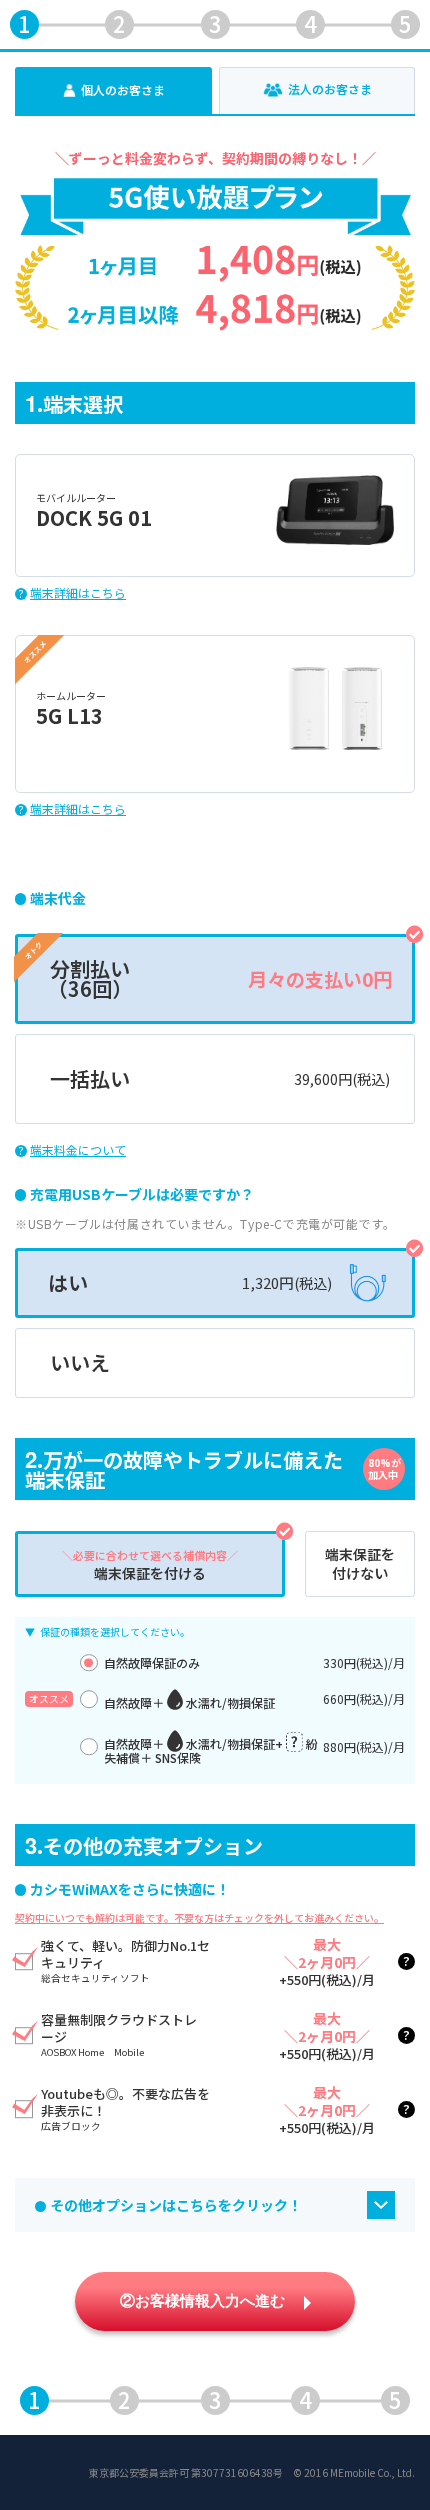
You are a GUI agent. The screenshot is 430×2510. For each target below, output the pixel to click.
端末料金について (78, 1150)
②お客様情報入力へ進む (204, 2300)
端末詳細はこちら (78, 593)
